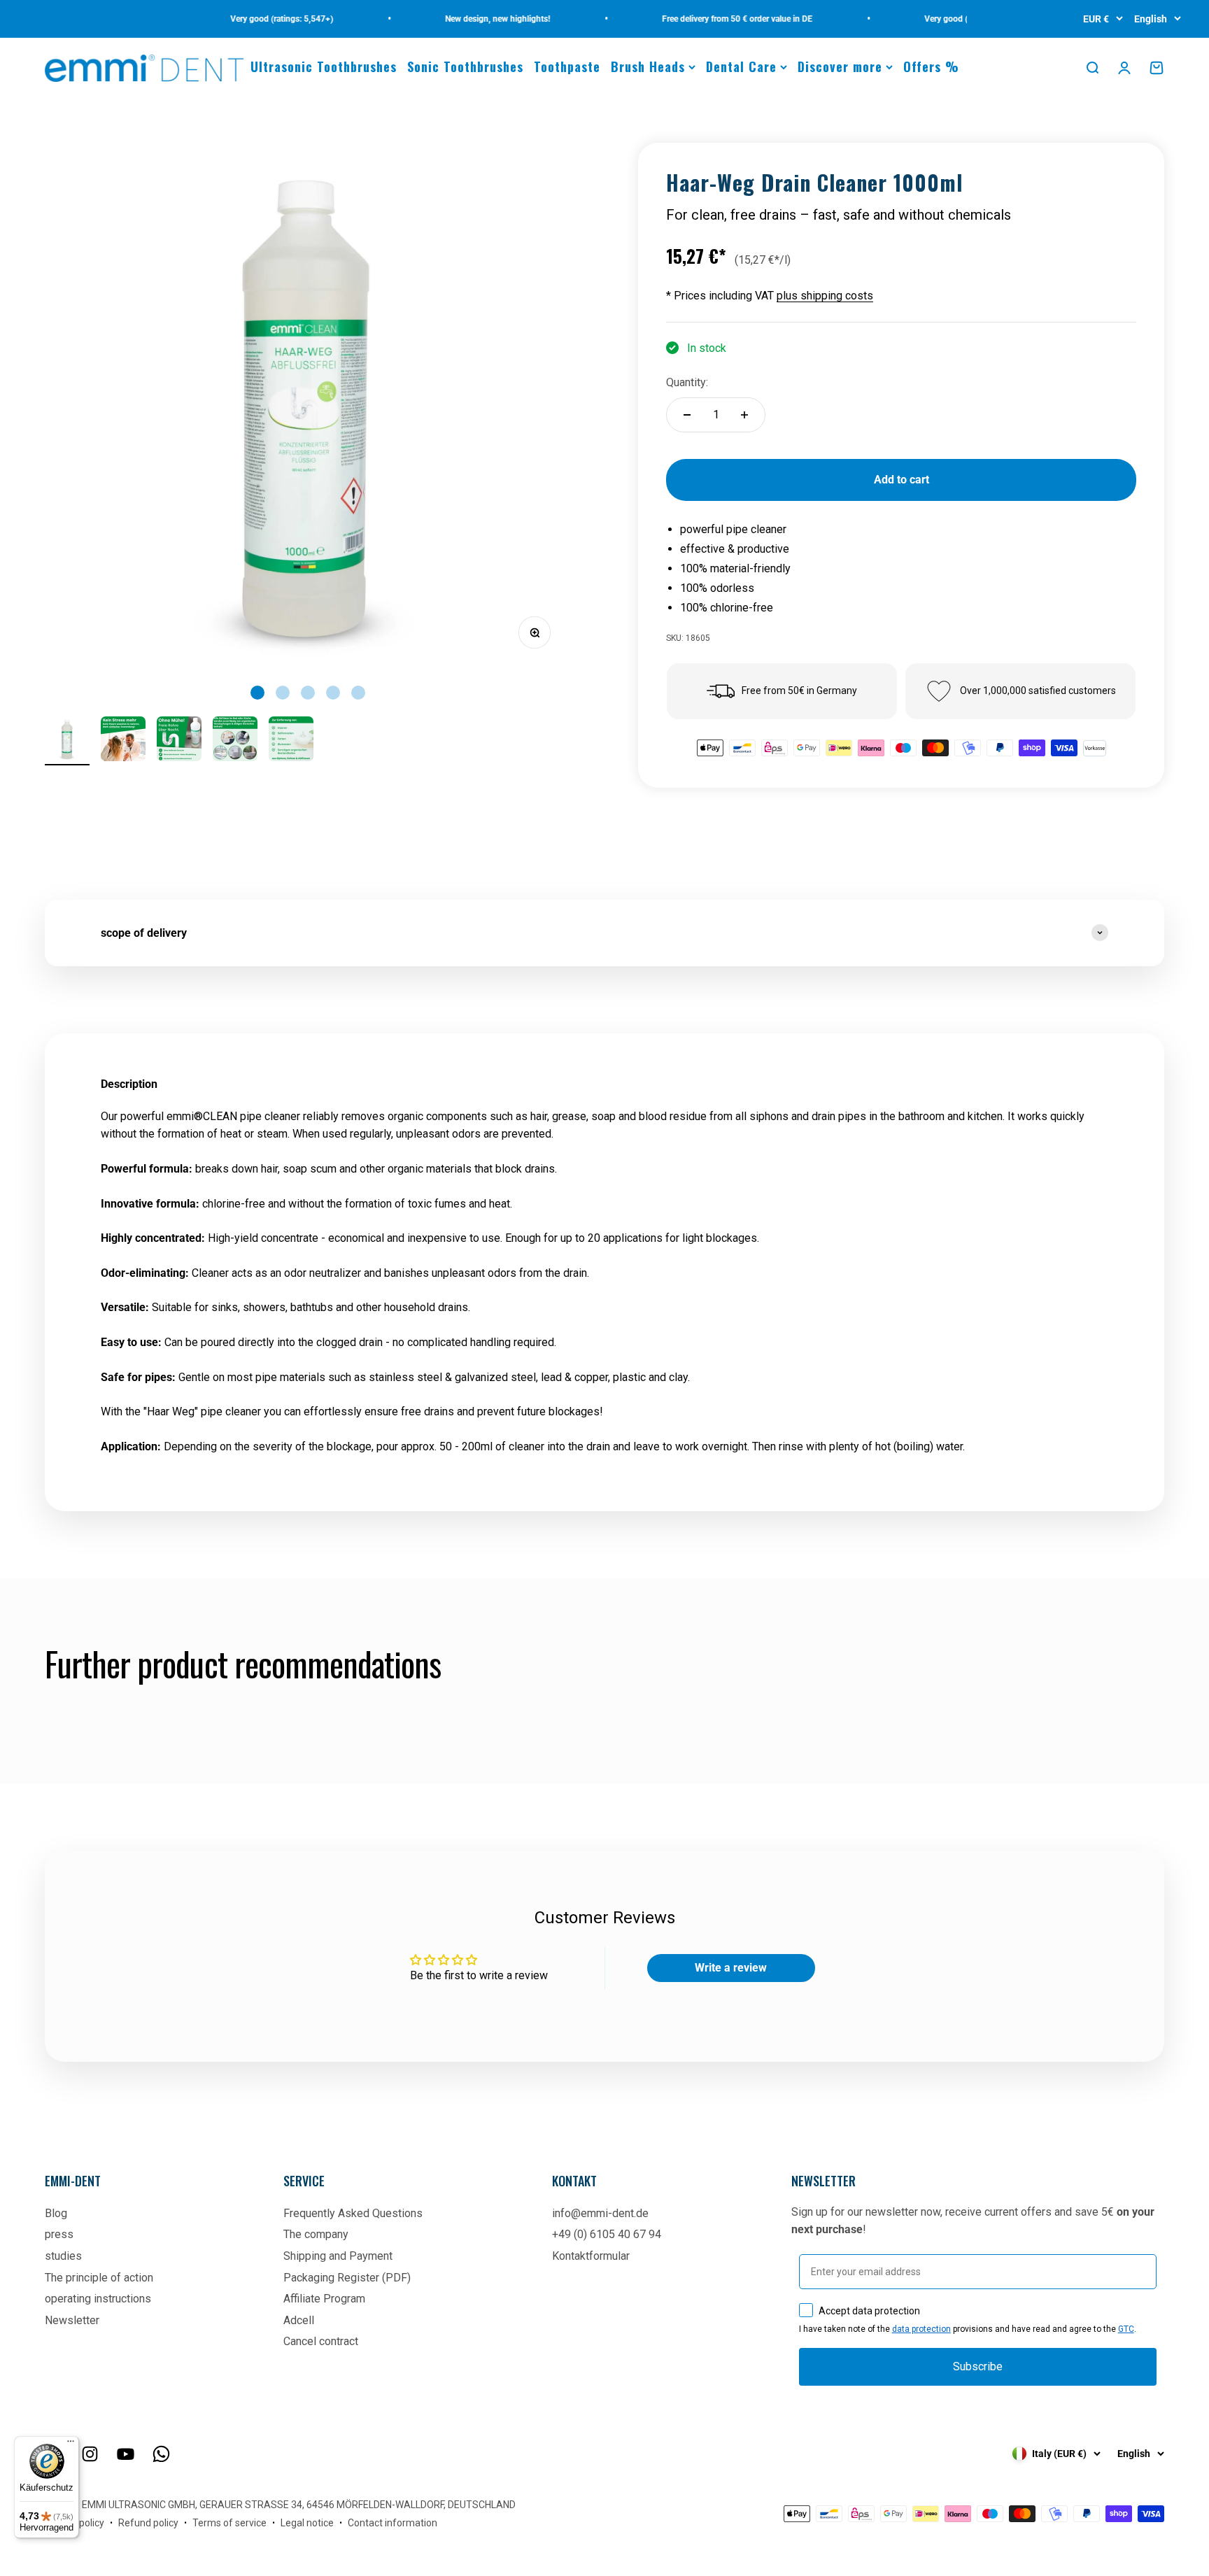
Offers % (931, 66)
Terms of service (229, 2523)
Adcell (299, 2320)
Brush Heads (648, 66)
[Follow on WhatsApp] (161, 2454)
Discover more (840, 66)
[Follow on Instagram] (90, 2454)
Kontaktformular (591, 2256)
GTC (1126, 2329)
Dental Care (741, 66)
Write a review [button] (731, 1968)
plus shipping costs (825, 296)
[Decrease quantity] (687, 415)
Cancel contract (321, 2341)
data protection (921, 2329)
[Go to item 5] (291, 741)
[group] (604, 933)
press (59, 2234)
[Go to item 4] (235, 741)
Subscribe (978, 2366)
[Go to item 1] (67, 741)
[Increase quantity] (744, 415)
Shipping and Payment (338, 2256)
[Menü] (71, 2444)
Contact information (393, 2523)
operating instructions (98, 2299)
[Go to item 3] (179, 741)
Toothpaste (567, 66)
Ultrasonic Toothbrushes (324, 66)
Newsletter (72, 2320)
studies (63, 2256)
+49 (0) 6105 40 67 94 (607, 2234)
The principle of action (99, 2278)
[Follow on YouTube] (126, 2454)
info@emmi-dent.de (600, 2213)
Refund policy (148, 2523)
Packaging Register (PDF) (347, 2278)
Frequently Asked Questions (353, 2213)
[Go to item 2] (123, 741)
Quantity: (687, 382)
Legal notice (307, 2523)
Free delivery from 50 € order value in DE (708, 19)
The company (316, 2234)
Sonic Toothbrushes (465, 66)
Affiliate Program (324, 2299)
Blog (56, 2213)
